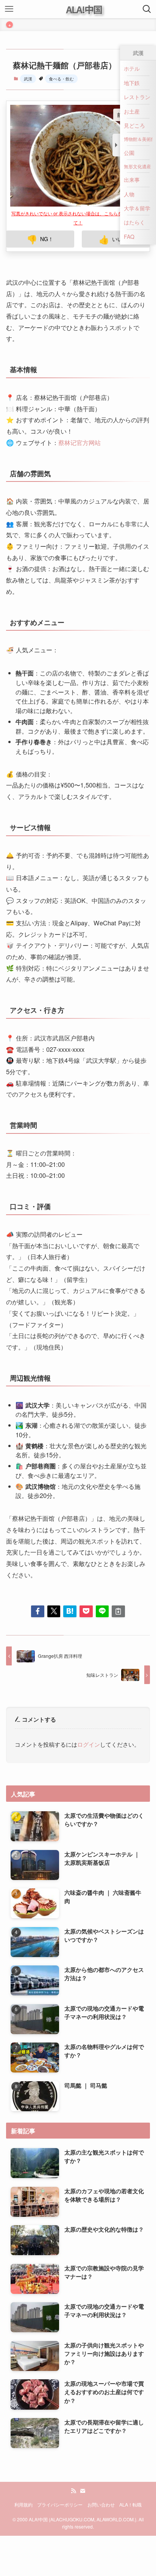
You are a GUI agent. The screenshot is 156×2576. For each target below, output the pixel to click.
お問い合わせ (101, 2505)
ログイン (89, 1744)
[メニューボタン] (9, 9)
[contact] (83, 2491)
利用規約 (23, 2505)
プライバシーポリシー (60, 2505)
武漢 (28, 79)
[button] (38, 1611)
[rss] (73, 2491)
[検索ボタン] (147, 9)
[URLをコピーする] (118, 1611)
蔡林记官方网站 (80, 442)
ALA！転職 (130, 2505)
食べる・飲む (61, 79)
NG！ (40, 239)
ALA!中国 (84, 9)
